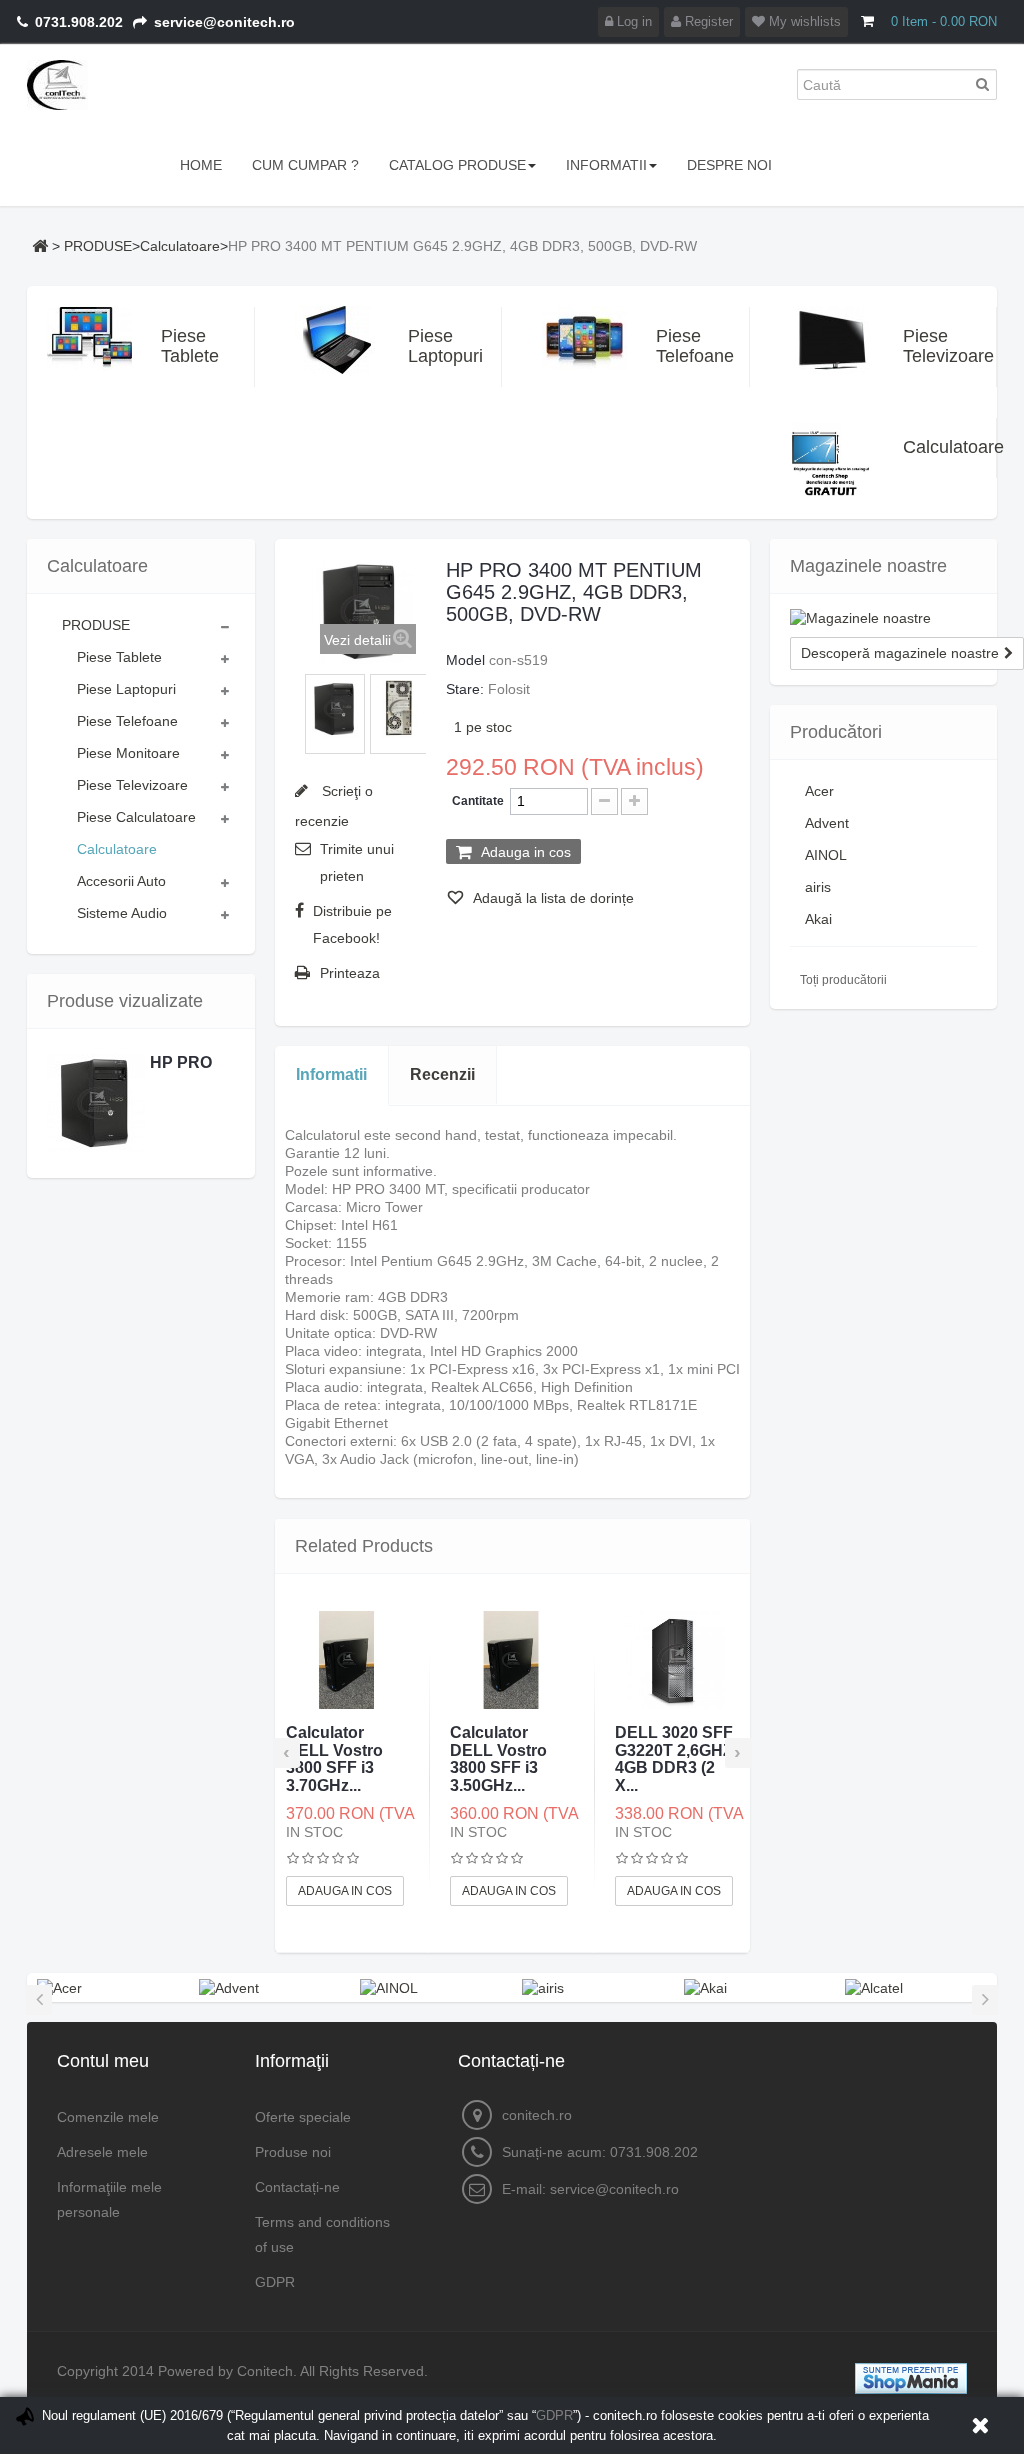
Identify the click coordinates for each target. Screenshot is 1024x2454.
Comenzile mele (108, 2117)
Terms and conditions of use (322, 2234)
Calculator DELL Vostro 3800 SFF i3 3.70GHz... (334, 1759)
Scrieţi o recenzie (334, 806)
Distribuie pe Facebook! (352, 924)
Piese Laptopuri (426, 346)
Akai (818, 919)
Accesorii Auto (121, 881)
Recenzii (442, 1074)
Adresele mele (102, 2152)
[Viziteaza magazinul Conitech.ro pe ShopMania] (911, 2377)
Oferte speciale (303, 2117)
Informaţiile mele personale (109, 2199)
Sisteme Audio (122, 913)
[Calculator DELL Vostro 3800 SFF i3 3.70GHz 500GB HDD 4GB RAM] (347, 1660)
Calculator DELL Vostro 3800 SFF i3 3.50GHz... (498, 1759)
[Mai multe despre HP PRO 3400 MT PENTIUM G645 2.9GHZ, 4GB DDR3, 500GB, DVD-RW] (96, 1103)
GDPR (275, 2282)
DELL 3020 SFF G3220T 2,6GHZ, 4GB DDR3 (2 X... (676, 1759)
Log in (632, 21)
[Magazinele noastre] (884, 618)
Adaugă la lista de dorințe (552, 898)
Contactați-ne (297, 2187)
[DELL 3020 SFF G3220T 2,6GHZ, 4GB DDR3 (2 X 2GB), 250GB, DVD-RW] (676, 1660)
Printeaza (350, 973)
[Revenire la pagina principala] (40, 245)
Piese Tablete (179, 346)
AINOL (826, 855)
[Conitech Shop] (99, 85)
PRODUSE (98, 246)
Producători (836, 732)
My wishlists (803, 21)
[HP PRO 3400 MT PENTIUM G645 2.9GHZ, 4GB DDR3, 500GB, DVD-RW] (335, 709)
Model (465, 660)
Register (707, 21)
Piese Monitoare (128, 753)
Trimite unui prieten (357, 862)
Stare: (465, 689)
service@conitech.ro (614, 2189)
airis (818, 887)
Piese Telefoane (674, 346)
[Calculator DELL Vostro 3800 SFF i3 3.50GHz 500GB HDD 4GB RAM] (511, 1660)
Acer (819, 791)
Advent (827, 823)
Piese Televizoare (921, 346)
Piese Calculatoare (136, 817)
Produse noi (293, 2152)
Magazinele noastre (868, 566)
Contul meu (103, 2061)
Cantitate (478, 801)
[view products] (59, 1987)
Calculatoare (180, 246)
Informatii (331, 1074)
